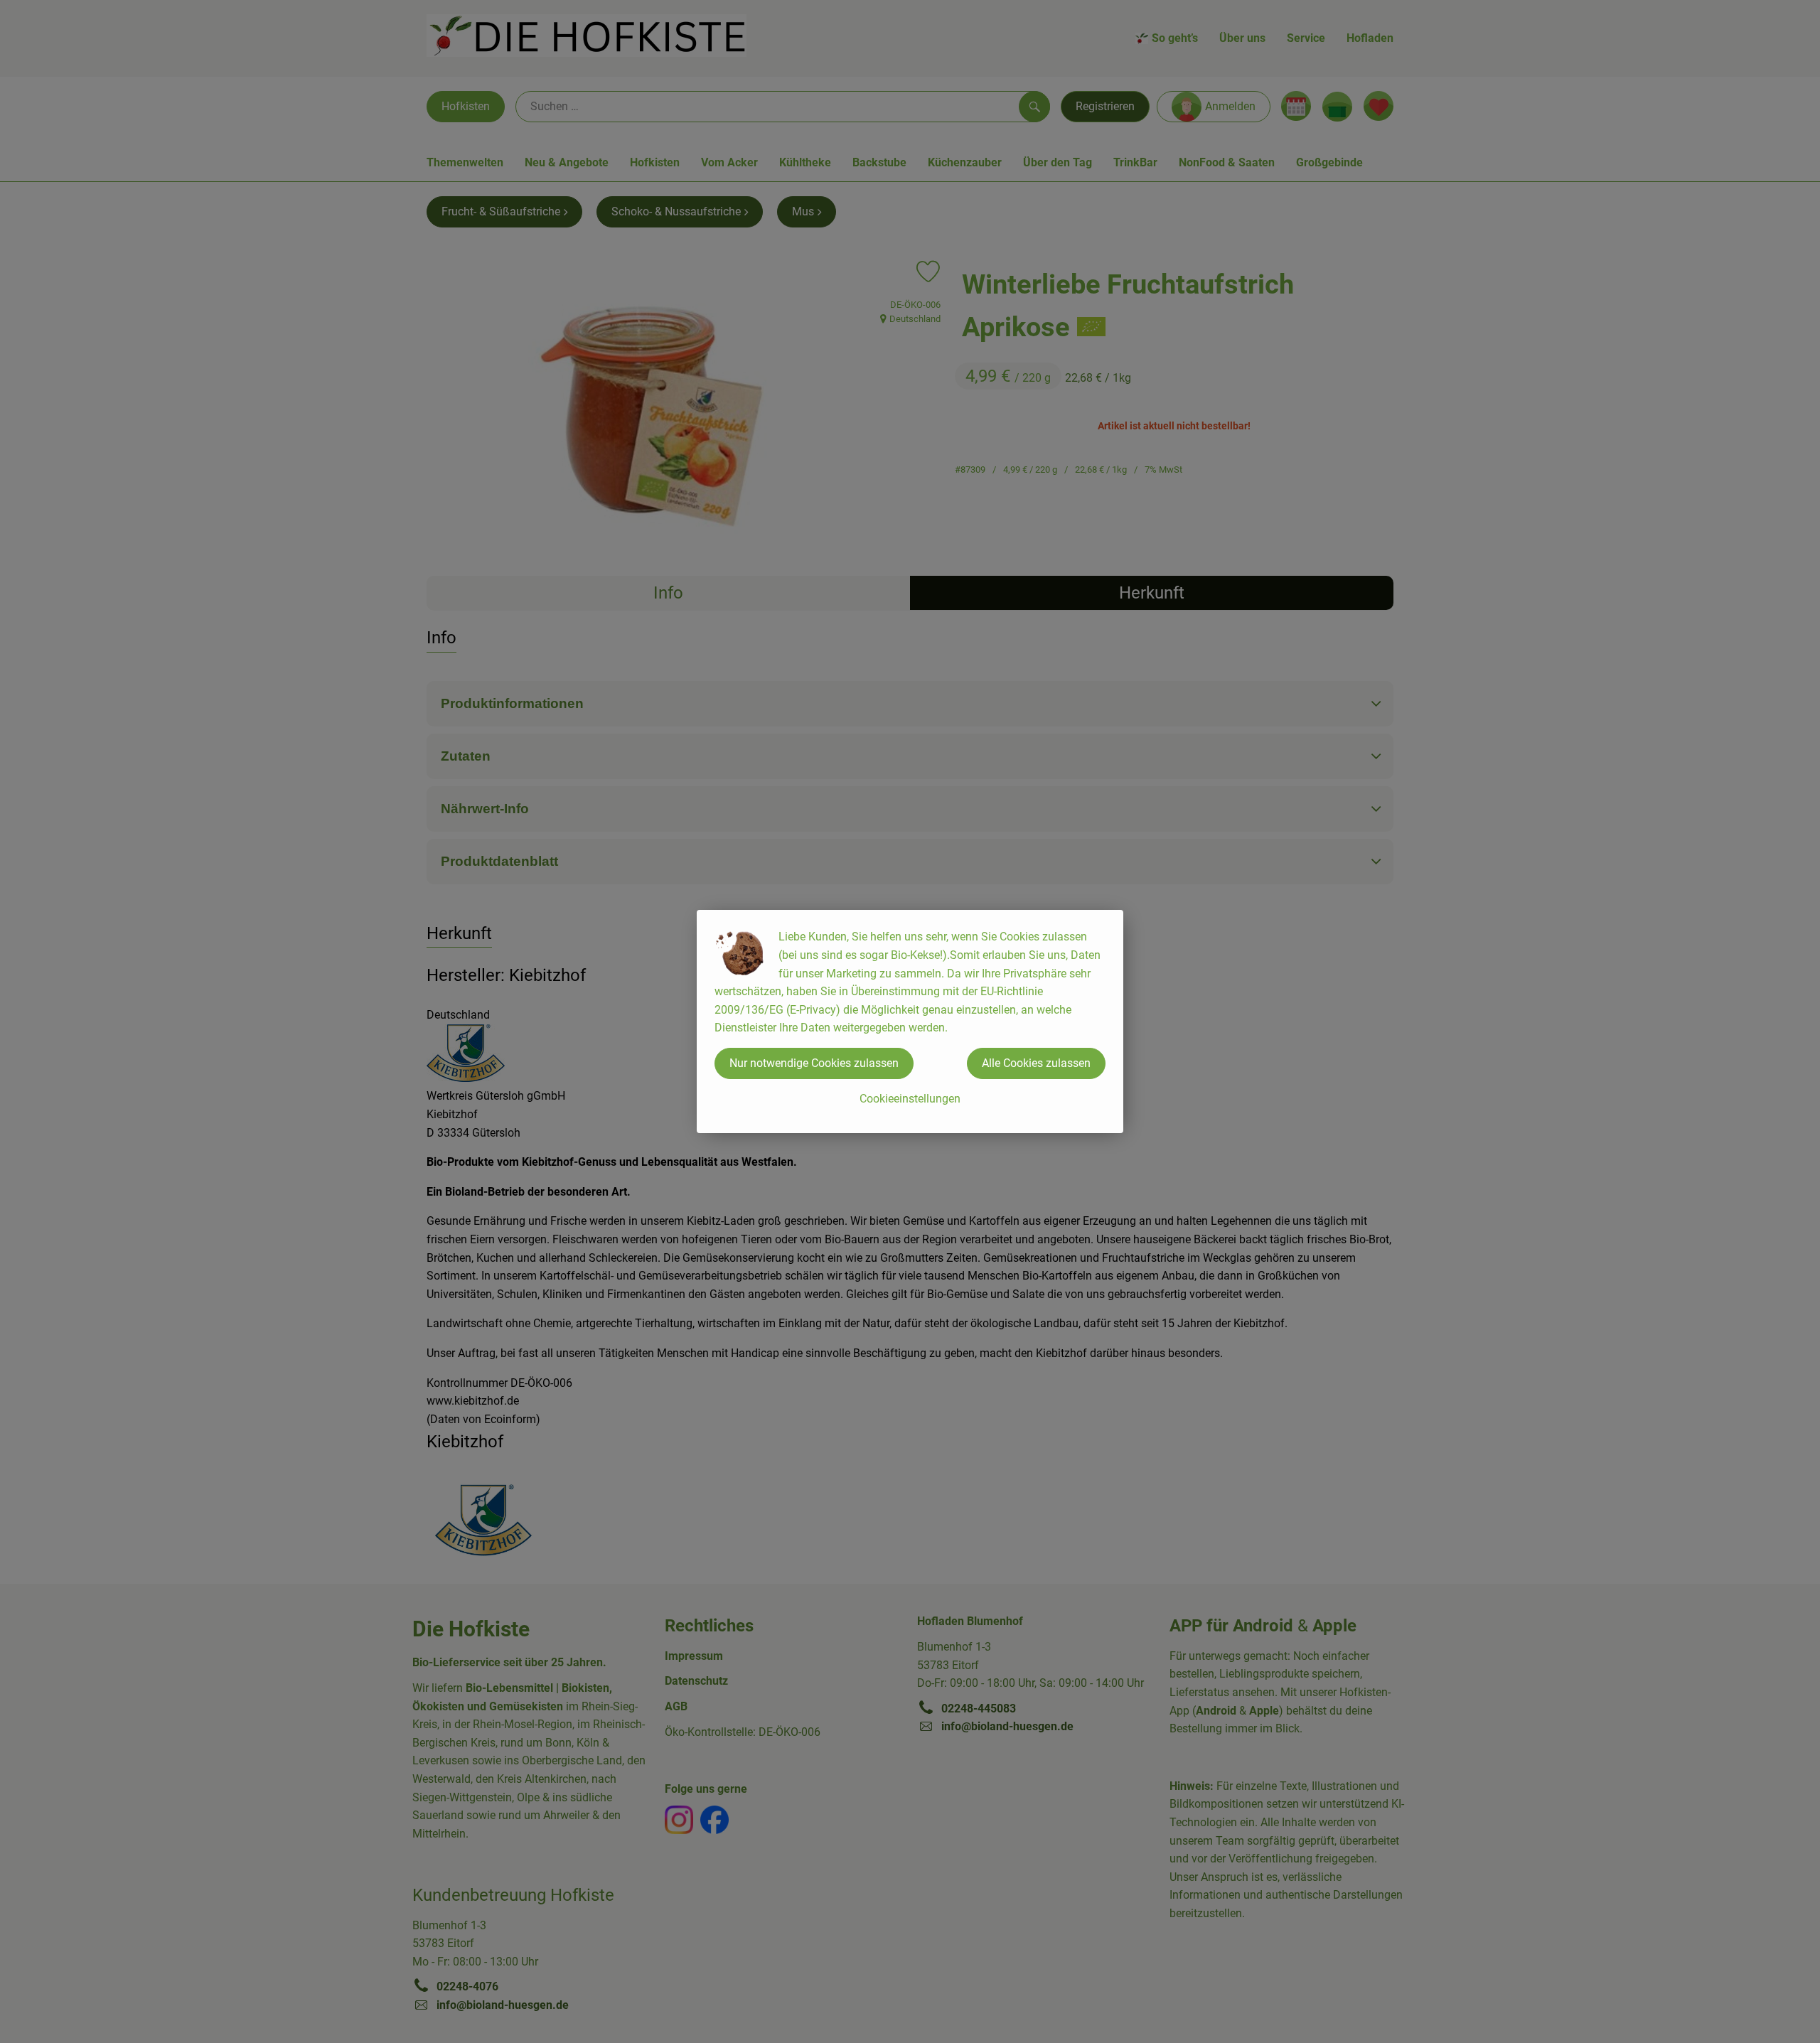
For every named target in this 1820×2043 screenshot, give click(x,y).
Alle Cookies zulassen (1036, 1063)
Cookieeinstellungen (910, 1099)
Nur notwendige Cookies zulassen (814, 1063)
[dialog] (910, 1021)
